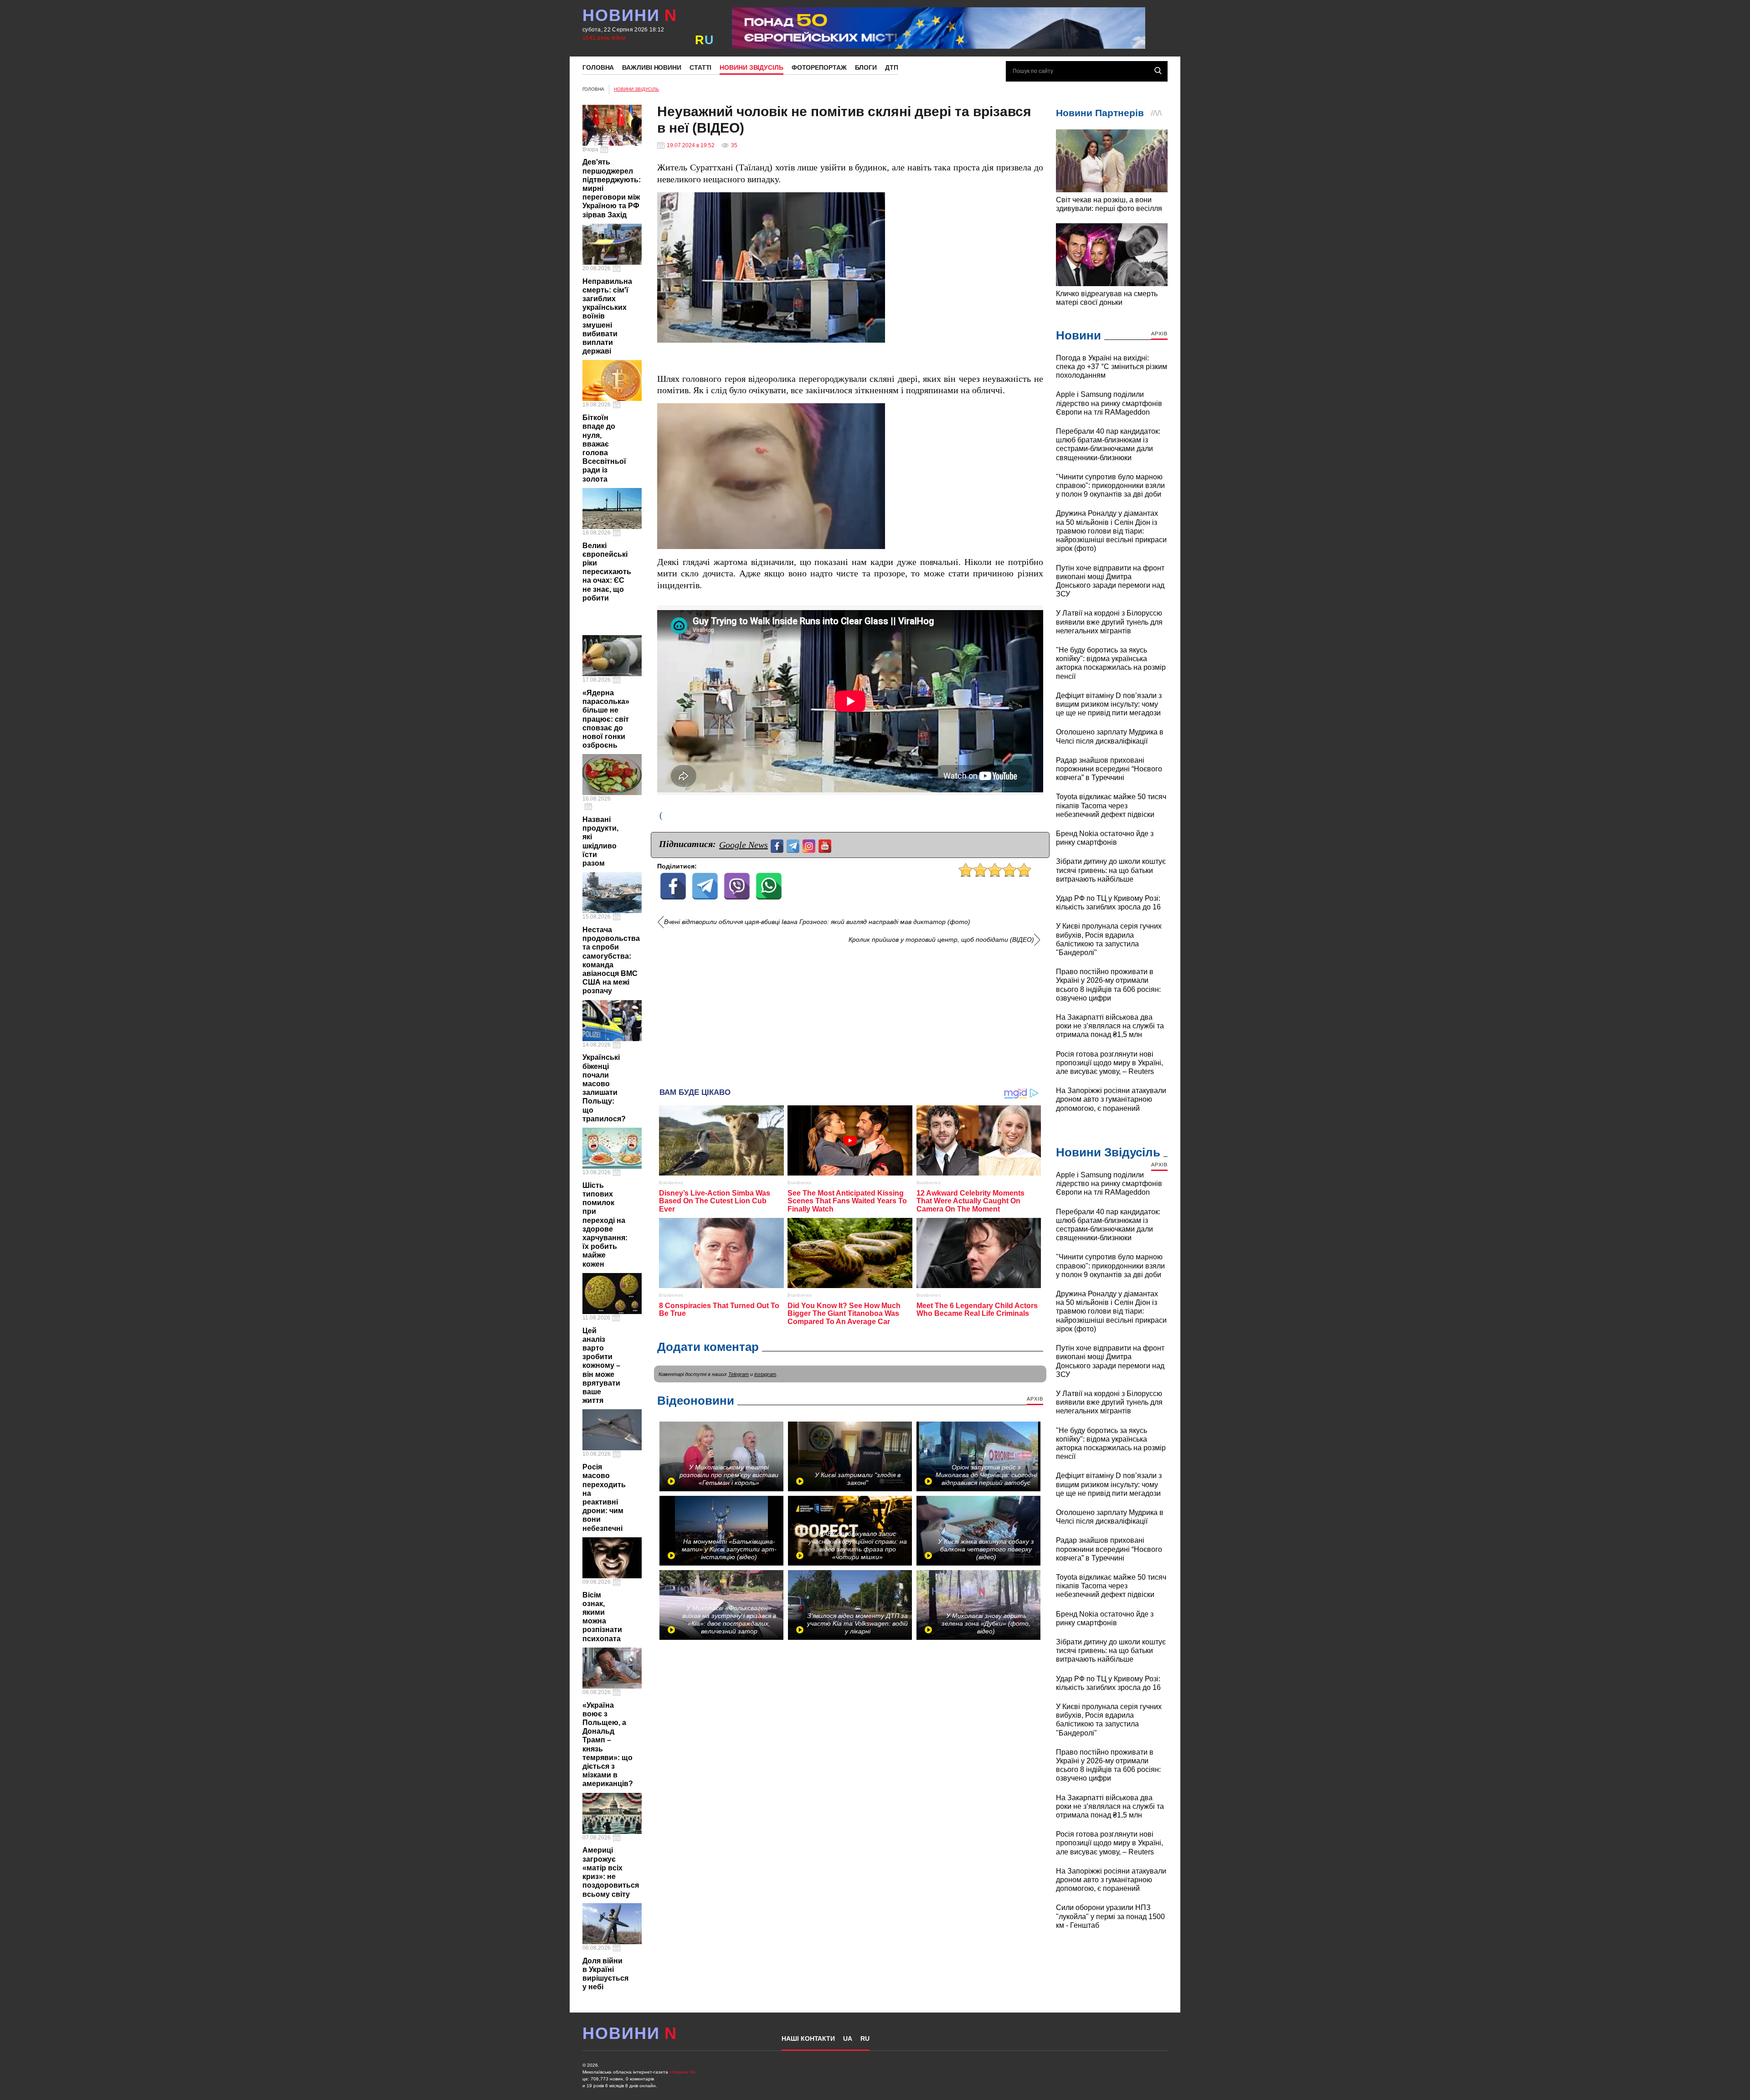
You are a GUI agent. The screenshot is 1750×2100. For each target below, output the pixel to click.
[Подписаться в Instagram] (810, 845)
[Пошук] (1158, 71)
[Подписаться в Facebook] (778, 845)
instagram (765, 1374)
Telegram (739, 1374)
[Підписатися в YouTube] (826, 845)
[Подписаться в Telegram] (794, 845)
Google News (744, 845)
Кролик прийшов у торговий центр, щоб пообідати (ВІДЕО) (941, 940)
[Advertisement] (850, 1012)
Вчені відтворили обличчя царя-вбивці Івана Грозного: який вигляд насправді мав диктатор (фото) (817, 922)
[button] (877, 200)
